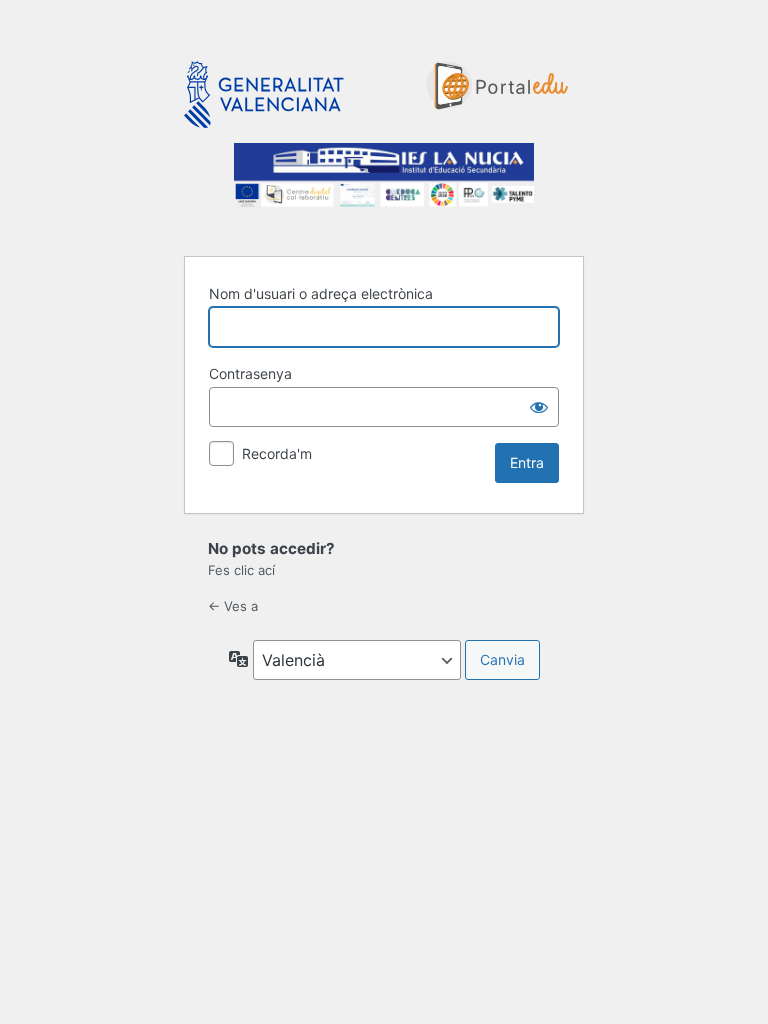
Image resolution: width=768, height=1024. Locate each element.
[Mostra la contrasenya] (539, 407)
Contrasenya (250, 373)
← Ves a (233, 606)
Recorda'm (277, 453)
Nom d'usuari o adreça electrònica (321, 293)
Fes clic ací (241, 570)
